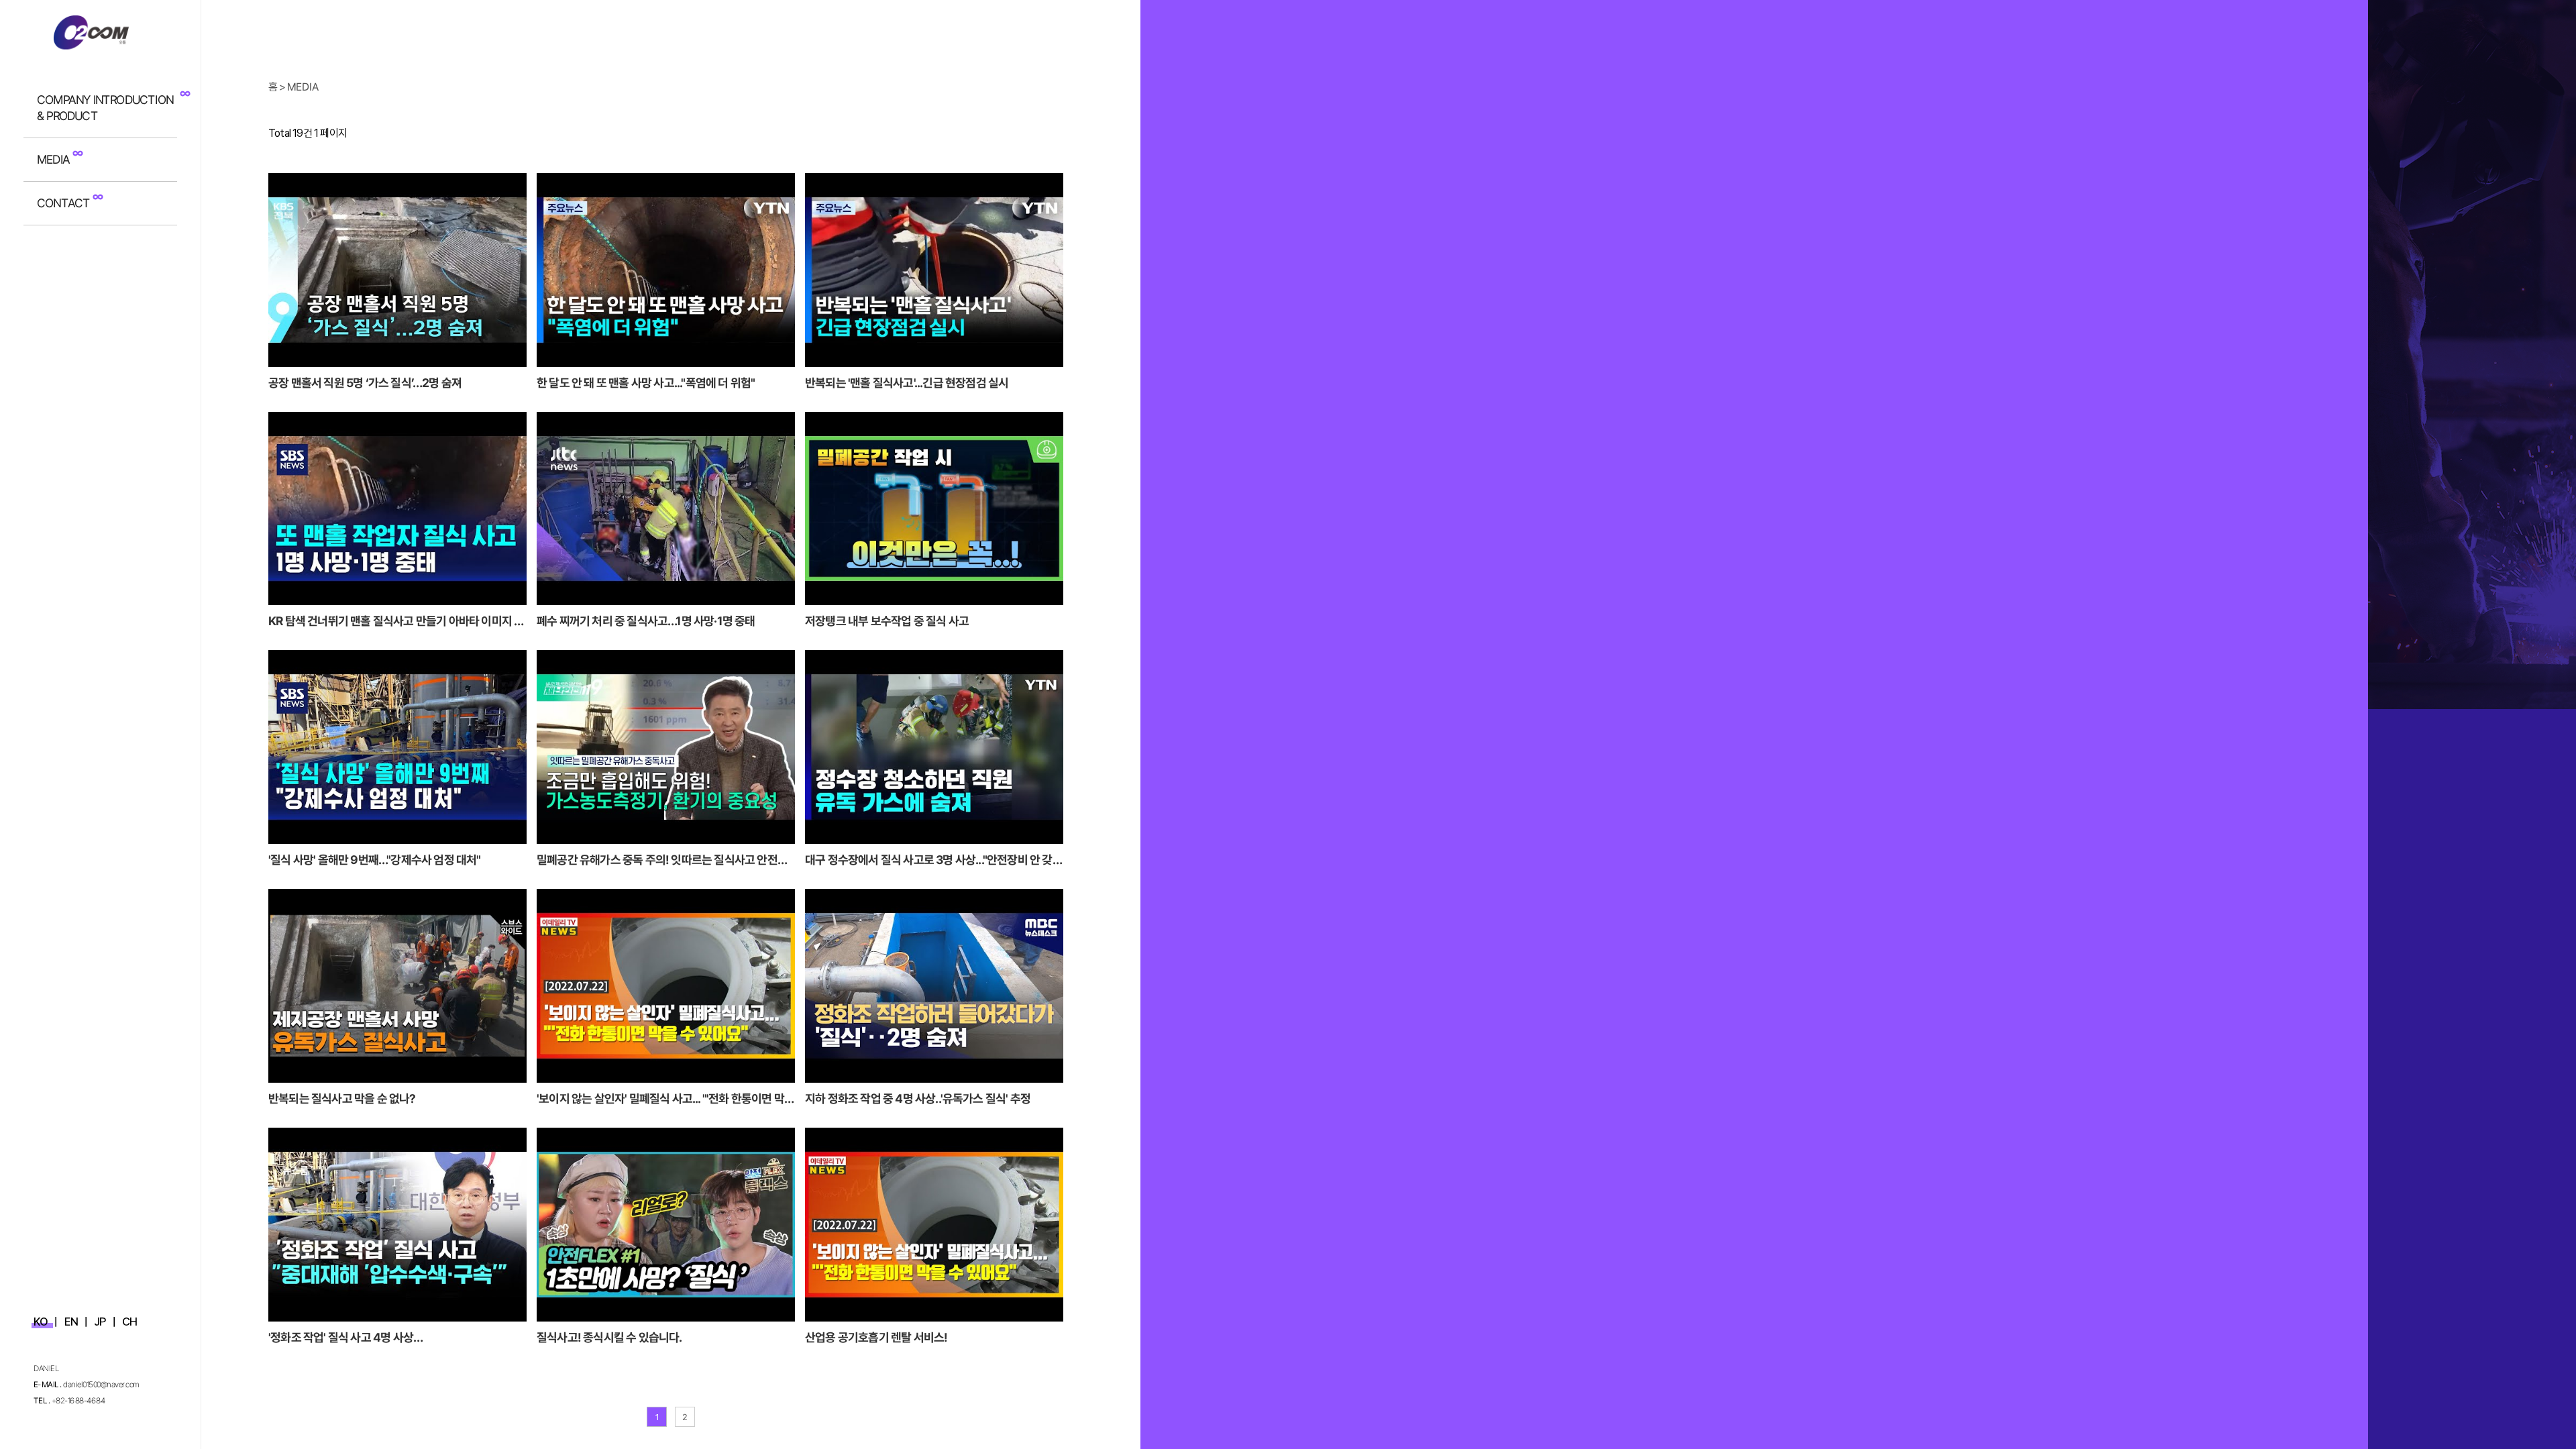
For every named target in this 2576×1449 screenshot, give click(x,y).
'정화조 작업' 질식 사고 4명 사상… (345, 1337)
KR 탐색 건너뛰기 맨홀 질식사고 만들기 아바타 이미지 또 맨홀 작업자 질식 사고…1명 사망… (396, 622)
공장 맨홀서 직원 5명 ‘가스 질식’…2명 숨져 (365, 383)
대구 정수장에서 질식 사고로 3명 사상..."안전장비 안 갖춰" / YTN (929, 861)
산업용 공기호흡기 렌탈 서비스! (876, 1337)
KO (41, 1322)
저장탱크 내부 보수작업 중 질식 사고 (887, 621)
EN (71, 1322)
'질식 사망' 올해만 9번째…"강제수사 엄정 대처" (375, 860)
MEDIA (53, 159)
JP (100, 1322)
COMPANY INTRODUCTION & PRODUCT (105, 108)
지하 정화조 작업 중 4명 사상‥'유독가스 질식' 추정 (918, 1098)
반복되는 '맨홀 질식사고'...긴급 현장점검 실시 (907, 383)
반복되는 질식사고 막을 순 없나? (342, 1098)
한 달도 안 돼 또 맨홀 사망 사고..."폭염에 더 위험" (646, 383)
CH (129, 1322)
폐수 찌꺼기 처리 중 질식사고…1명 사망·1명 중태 (646, 621)
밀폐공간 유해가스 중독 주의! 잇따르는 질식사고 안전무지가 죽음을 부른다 (662, 861)
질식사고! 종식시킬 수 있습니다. (609, 1337)
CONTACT (63, 203)
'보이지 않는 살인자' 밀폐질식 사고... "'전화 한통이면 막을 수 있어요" (665, 1099)
